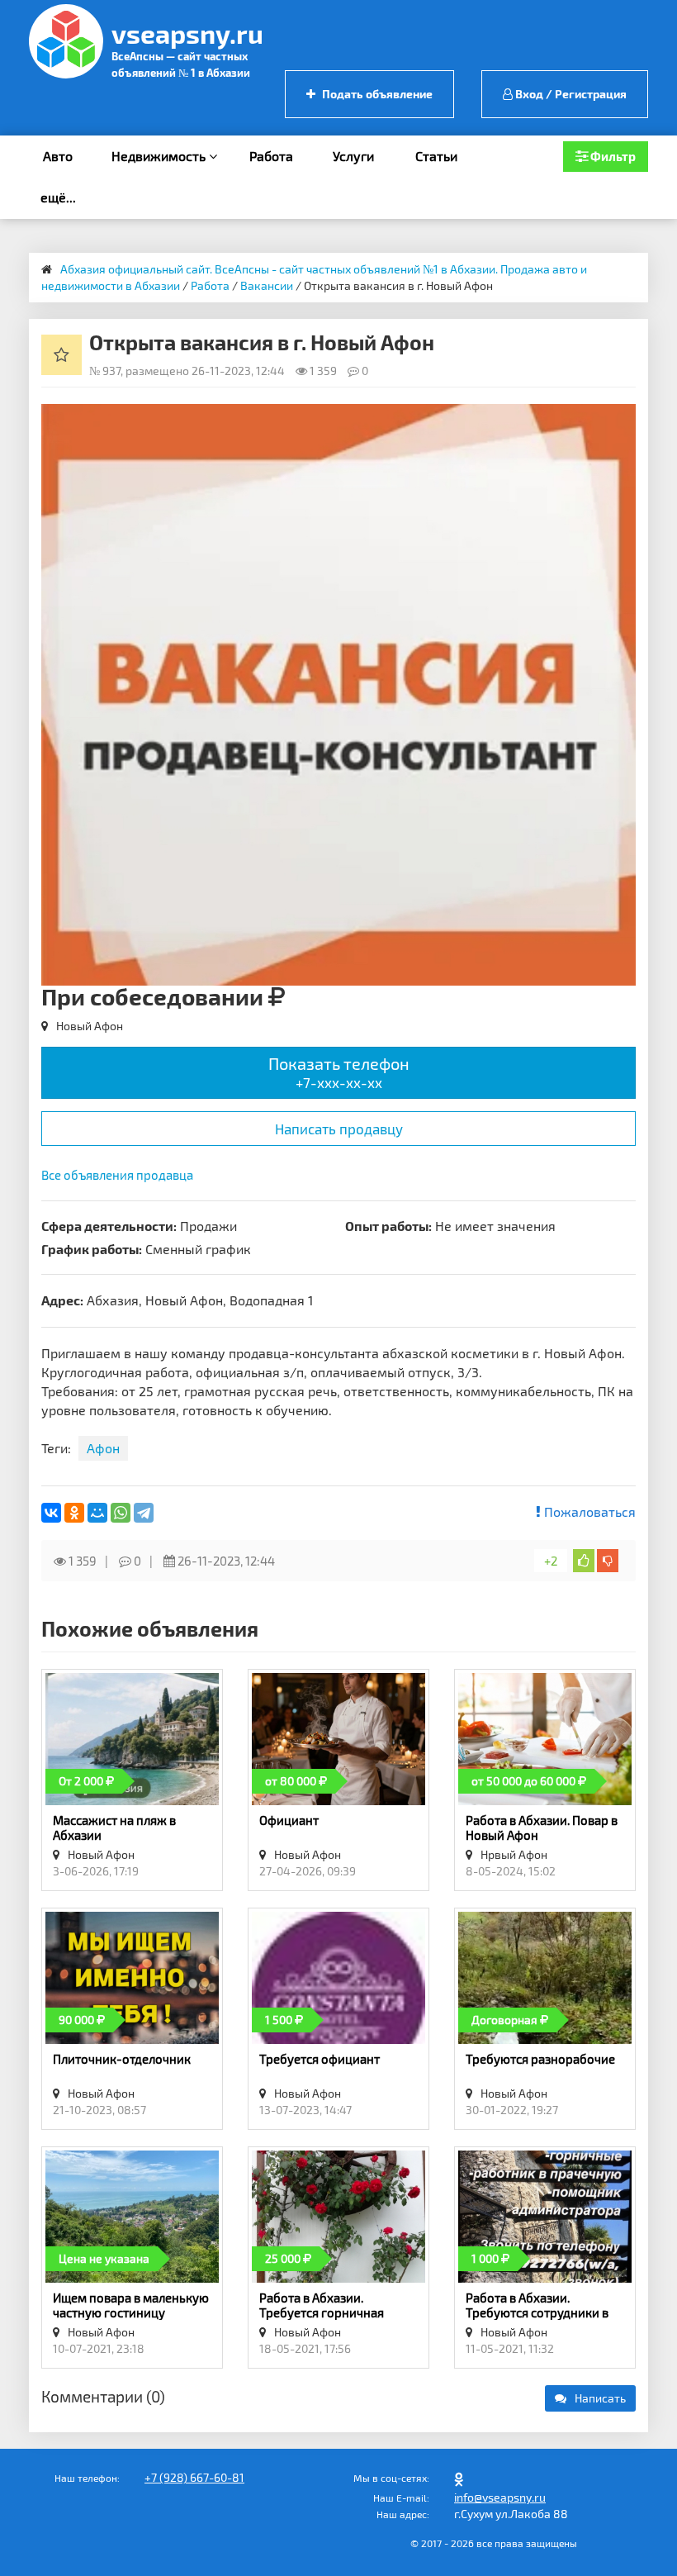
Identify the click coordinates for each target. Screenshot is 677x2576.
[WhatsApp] (121, 1513)
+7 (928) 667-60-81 (194, 2477)
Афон (103, 1448)
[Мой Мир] (97, 1513)
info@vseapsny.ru (500, 2497)
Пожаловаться (588, 1511)
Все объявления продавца (117, 1175)
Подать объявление (376, 94)
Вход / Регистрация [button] (570, 94)
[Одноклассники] (74, 1513)
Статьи (436, 156)
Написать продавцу (339, 1129)
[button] (621, 419)
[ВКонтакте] (51, 1513)
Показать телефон (339, 1072)
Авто (58, 156)
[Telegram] (144, 1513)
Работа (271, 156)
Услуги (353, 156)
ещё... (58, 197)
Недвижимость (160, 156)
